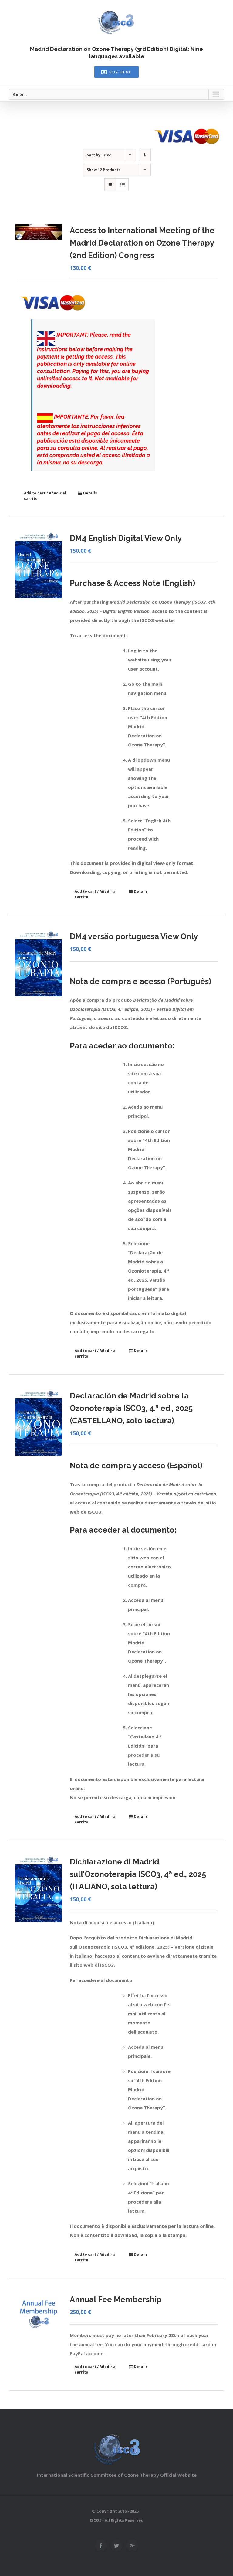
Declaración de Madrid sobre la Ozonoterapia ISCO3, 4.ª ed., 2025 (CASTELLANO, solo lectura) (131, 1408)
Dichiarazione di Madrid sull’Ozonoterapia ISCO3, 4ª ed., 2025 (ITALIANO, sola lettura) (138, 1874)
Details (90, 493)
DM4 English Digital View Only (126, 538)
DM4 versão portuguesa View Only (134, 936)
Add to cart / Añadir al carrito (45, 496)
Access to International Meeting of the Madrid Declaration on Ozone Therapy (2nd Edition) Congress (142, 243)
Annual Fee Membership (116, 2299)
